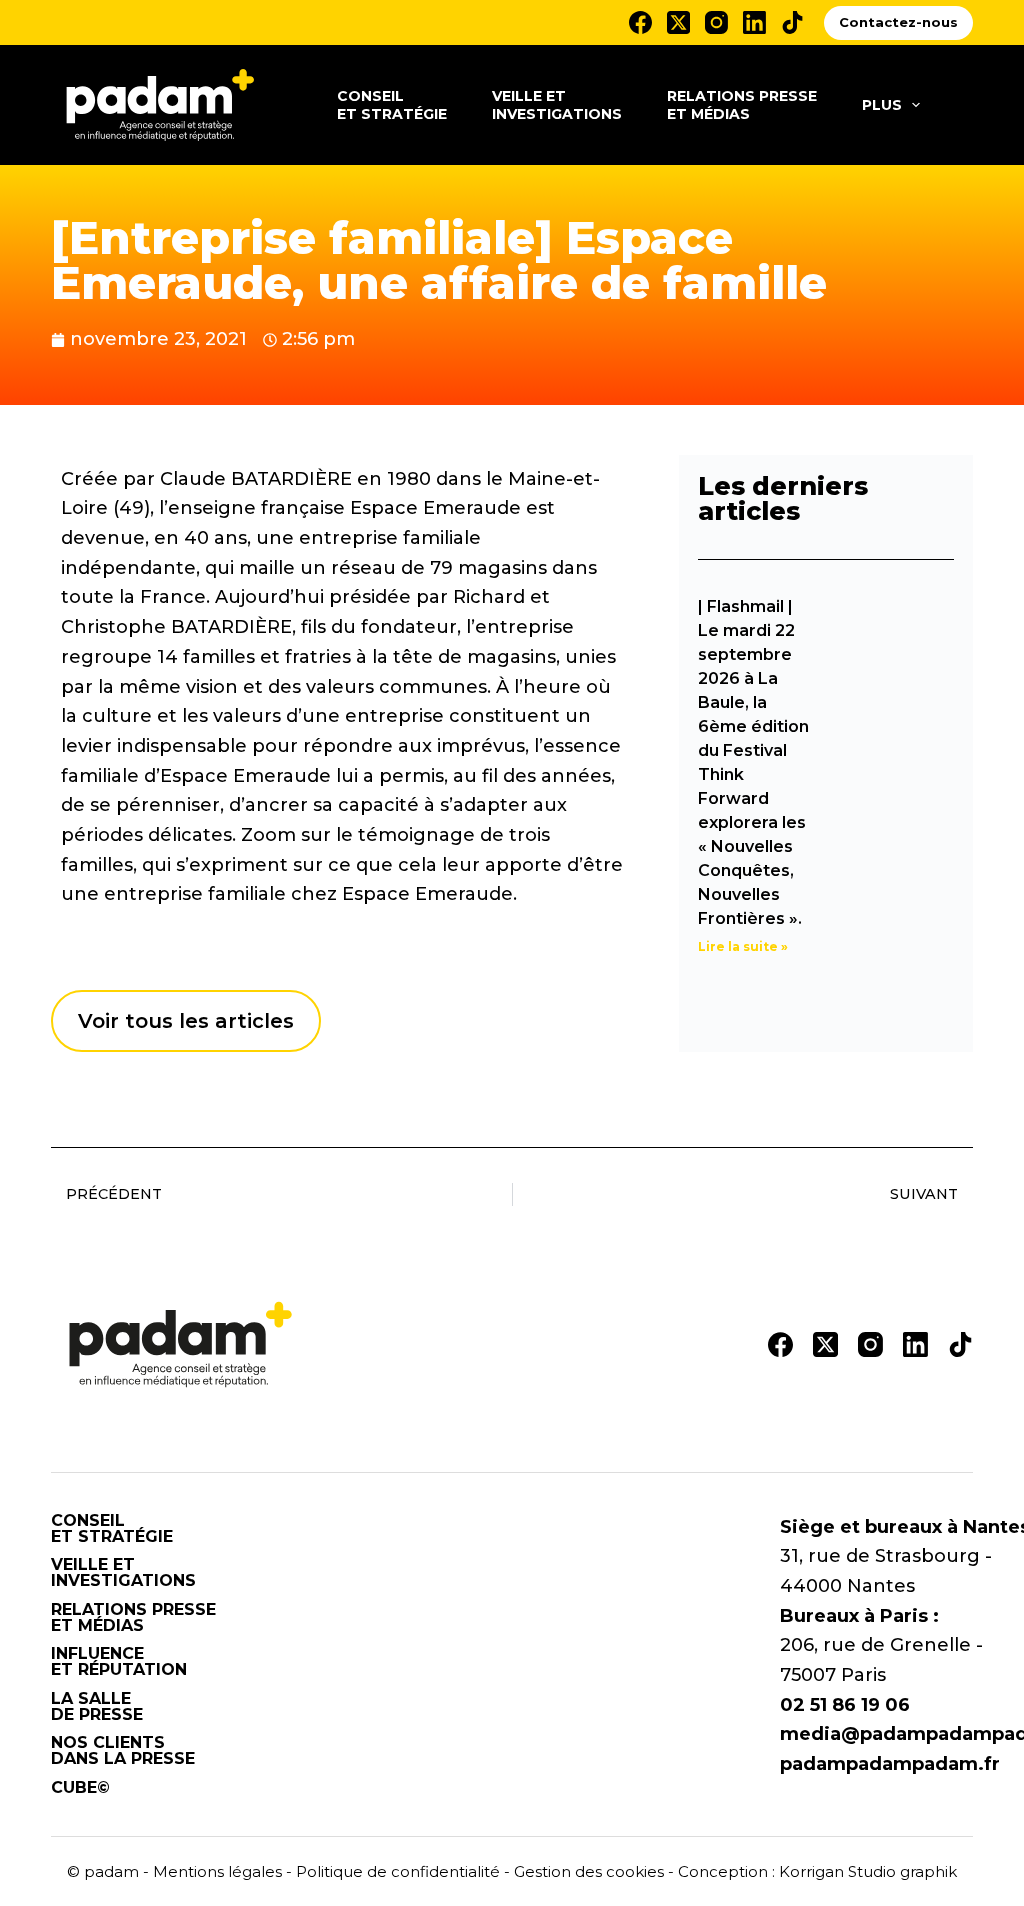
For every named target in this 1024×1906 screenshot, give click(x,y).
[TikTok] (792, 22)
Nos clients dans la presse (123, 1751)
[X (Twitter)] (678, 22)
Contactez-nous (898, 22)
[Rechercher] (965, 105)
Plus (882, 105)
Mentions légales (217, 1871)
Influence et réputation (119, 1662)
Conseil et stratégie (392, 105)
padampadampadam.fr (890, 1764)
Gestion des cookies (589, 1871)
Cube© (80, 1788)
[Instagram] (716, 22)
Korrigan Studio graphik (868, 1871)
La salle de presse (97, 1707)
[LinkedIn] (754, 22)
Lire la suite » (743, 946)
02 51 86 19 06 (845, 1705)
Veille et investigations (557, 105)
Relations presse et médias (742, 105)
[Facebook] (640, 22)
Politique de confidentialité (398, 1871)
